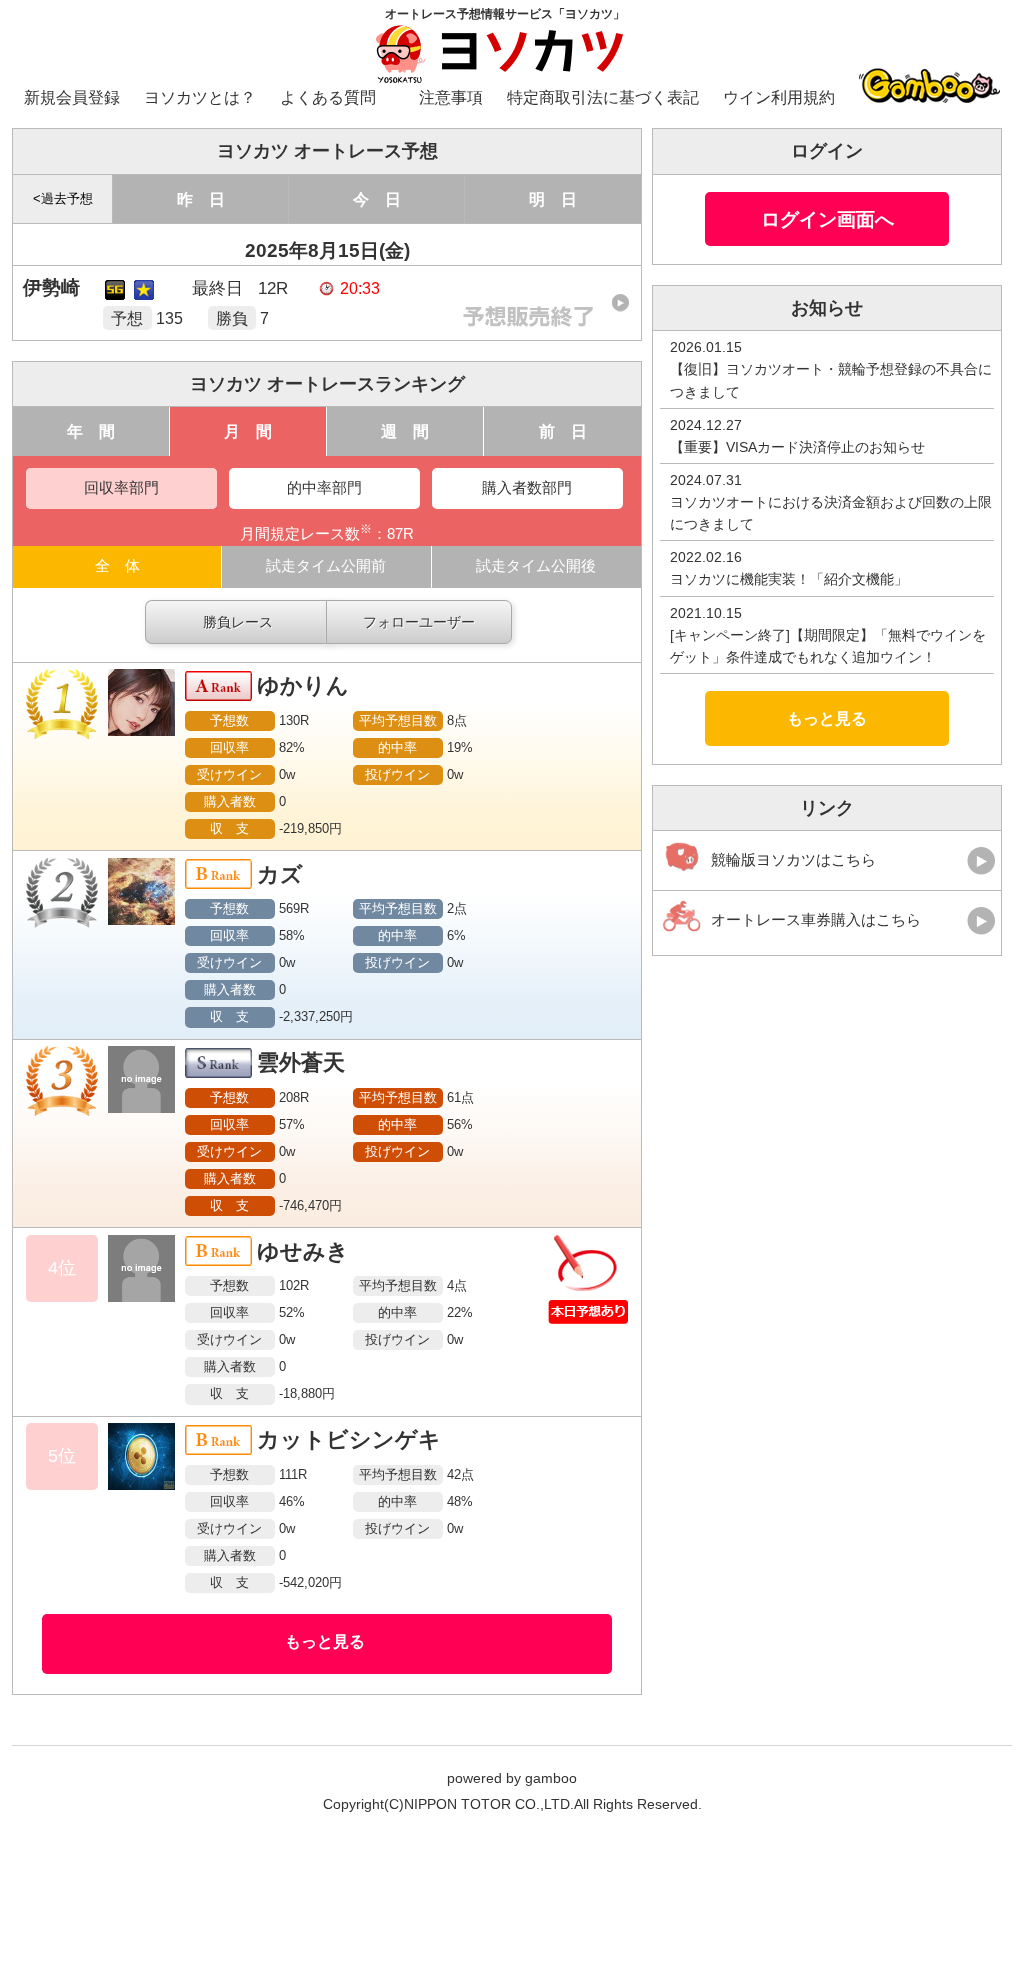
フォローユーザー (419, 622)
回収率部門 (121, 488)
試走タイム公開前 (326, 566)
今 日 (377, 199)
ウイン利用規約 (779, 97)
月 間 (248, 431)
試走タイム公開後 (536, 566)
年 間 (91, 431)
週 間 (405, 431)
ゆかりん (303, 685)
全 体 (117, 566)
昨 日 (201, 199)
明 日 (553, 199)
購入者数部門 (527, 488)
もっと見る (325, 1641)
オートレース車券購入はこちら (816, 920)
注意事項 (451, 97)
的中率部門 (324, 488)
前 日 (563, 431)
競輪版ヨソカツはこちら (793, 860)
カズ (280, 874)
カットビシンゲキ (349, 1439)
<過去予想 (63, 199)
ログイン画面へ (827, 219)
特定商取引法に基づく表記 (603, 97)
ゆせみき (303, 1251)
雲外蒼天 (301, 1062)
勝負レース (238, 622)
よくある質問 (328, 97)
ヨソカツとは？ (200, 97)
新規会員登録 (72, 97)
